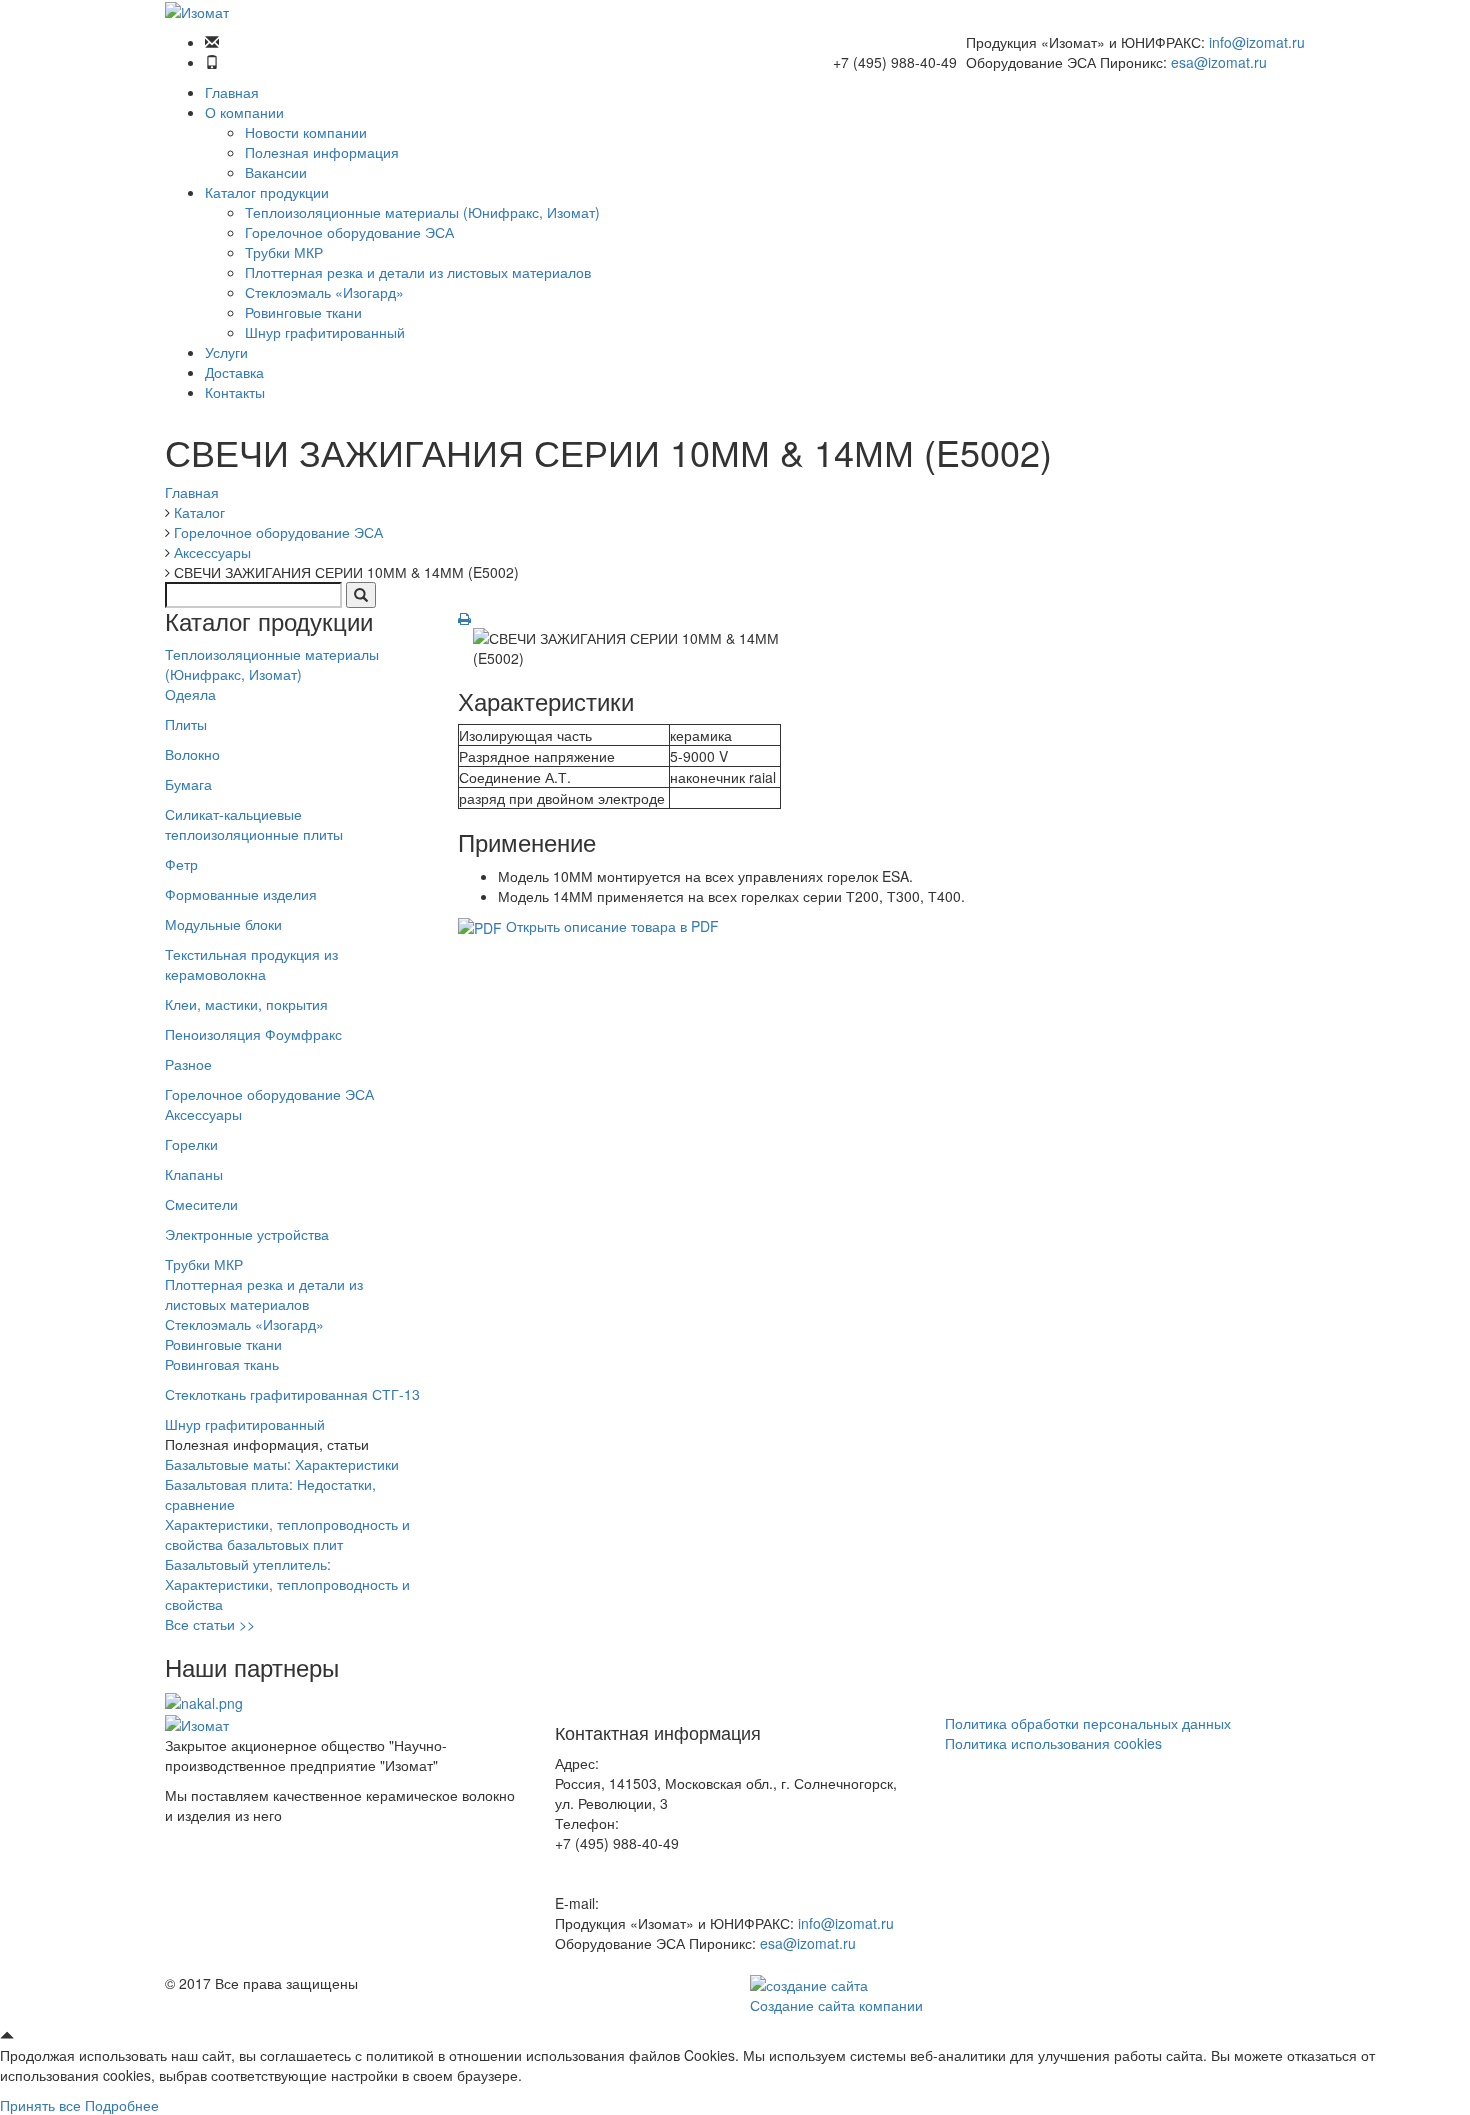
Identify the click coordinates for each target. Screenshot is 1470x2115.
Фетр (181, 864)
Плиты (186, 724)
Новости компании (306, 132)
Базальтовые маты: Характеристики (282, 1464)
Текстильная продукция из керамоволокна (251, 964)
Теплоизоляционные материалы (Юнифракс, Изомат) (422, 212)
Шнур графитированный (325, 332)
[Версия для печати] (464, 618)
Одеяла (190, 694)
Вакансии (276, 172)
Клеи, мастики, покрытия (246, 1004)
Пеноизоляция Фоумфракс (253, 1034)
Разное (188, 1064)
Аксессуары (203, 1114)
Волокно (192, 754)
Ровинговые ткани (303, 312)
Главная (232, 92)
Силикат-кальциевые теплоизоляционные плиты (254, 824)
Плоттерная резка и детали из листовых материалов (418, 272)
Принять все (40, 2105)
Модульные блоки (223, 924)
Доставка (234, 372)
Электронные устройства (247, 1234)
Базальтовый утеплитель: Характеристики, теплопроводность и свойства (287, 1584)
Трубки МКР (284, 252)
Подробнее (122, 2105)
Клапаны (194, 1174)
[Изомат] (197, 10)
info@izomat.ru (1257, 42)
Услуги (226, 352)
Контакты (235, 392)
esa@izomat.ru (1219, 62)
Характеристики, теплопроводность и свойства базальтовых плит (287, 1534)
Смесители (201, 1204)
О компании (244, 112)
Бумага (188, 784)
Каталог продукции (267, 192)
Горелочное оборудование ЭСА (349, 232)
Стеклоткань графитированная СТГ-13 (292, 1394)
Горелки (191, 1144)
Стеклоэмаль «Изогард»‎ (324, 292)
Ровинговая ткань (222, 1364)
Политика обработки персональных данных (1088, 1723)
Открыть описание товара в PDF (610, 926)
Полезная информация (322, 152)
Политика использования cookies (1053, 1743)
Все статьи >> (210, 1624)
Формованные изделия (241, 894)
